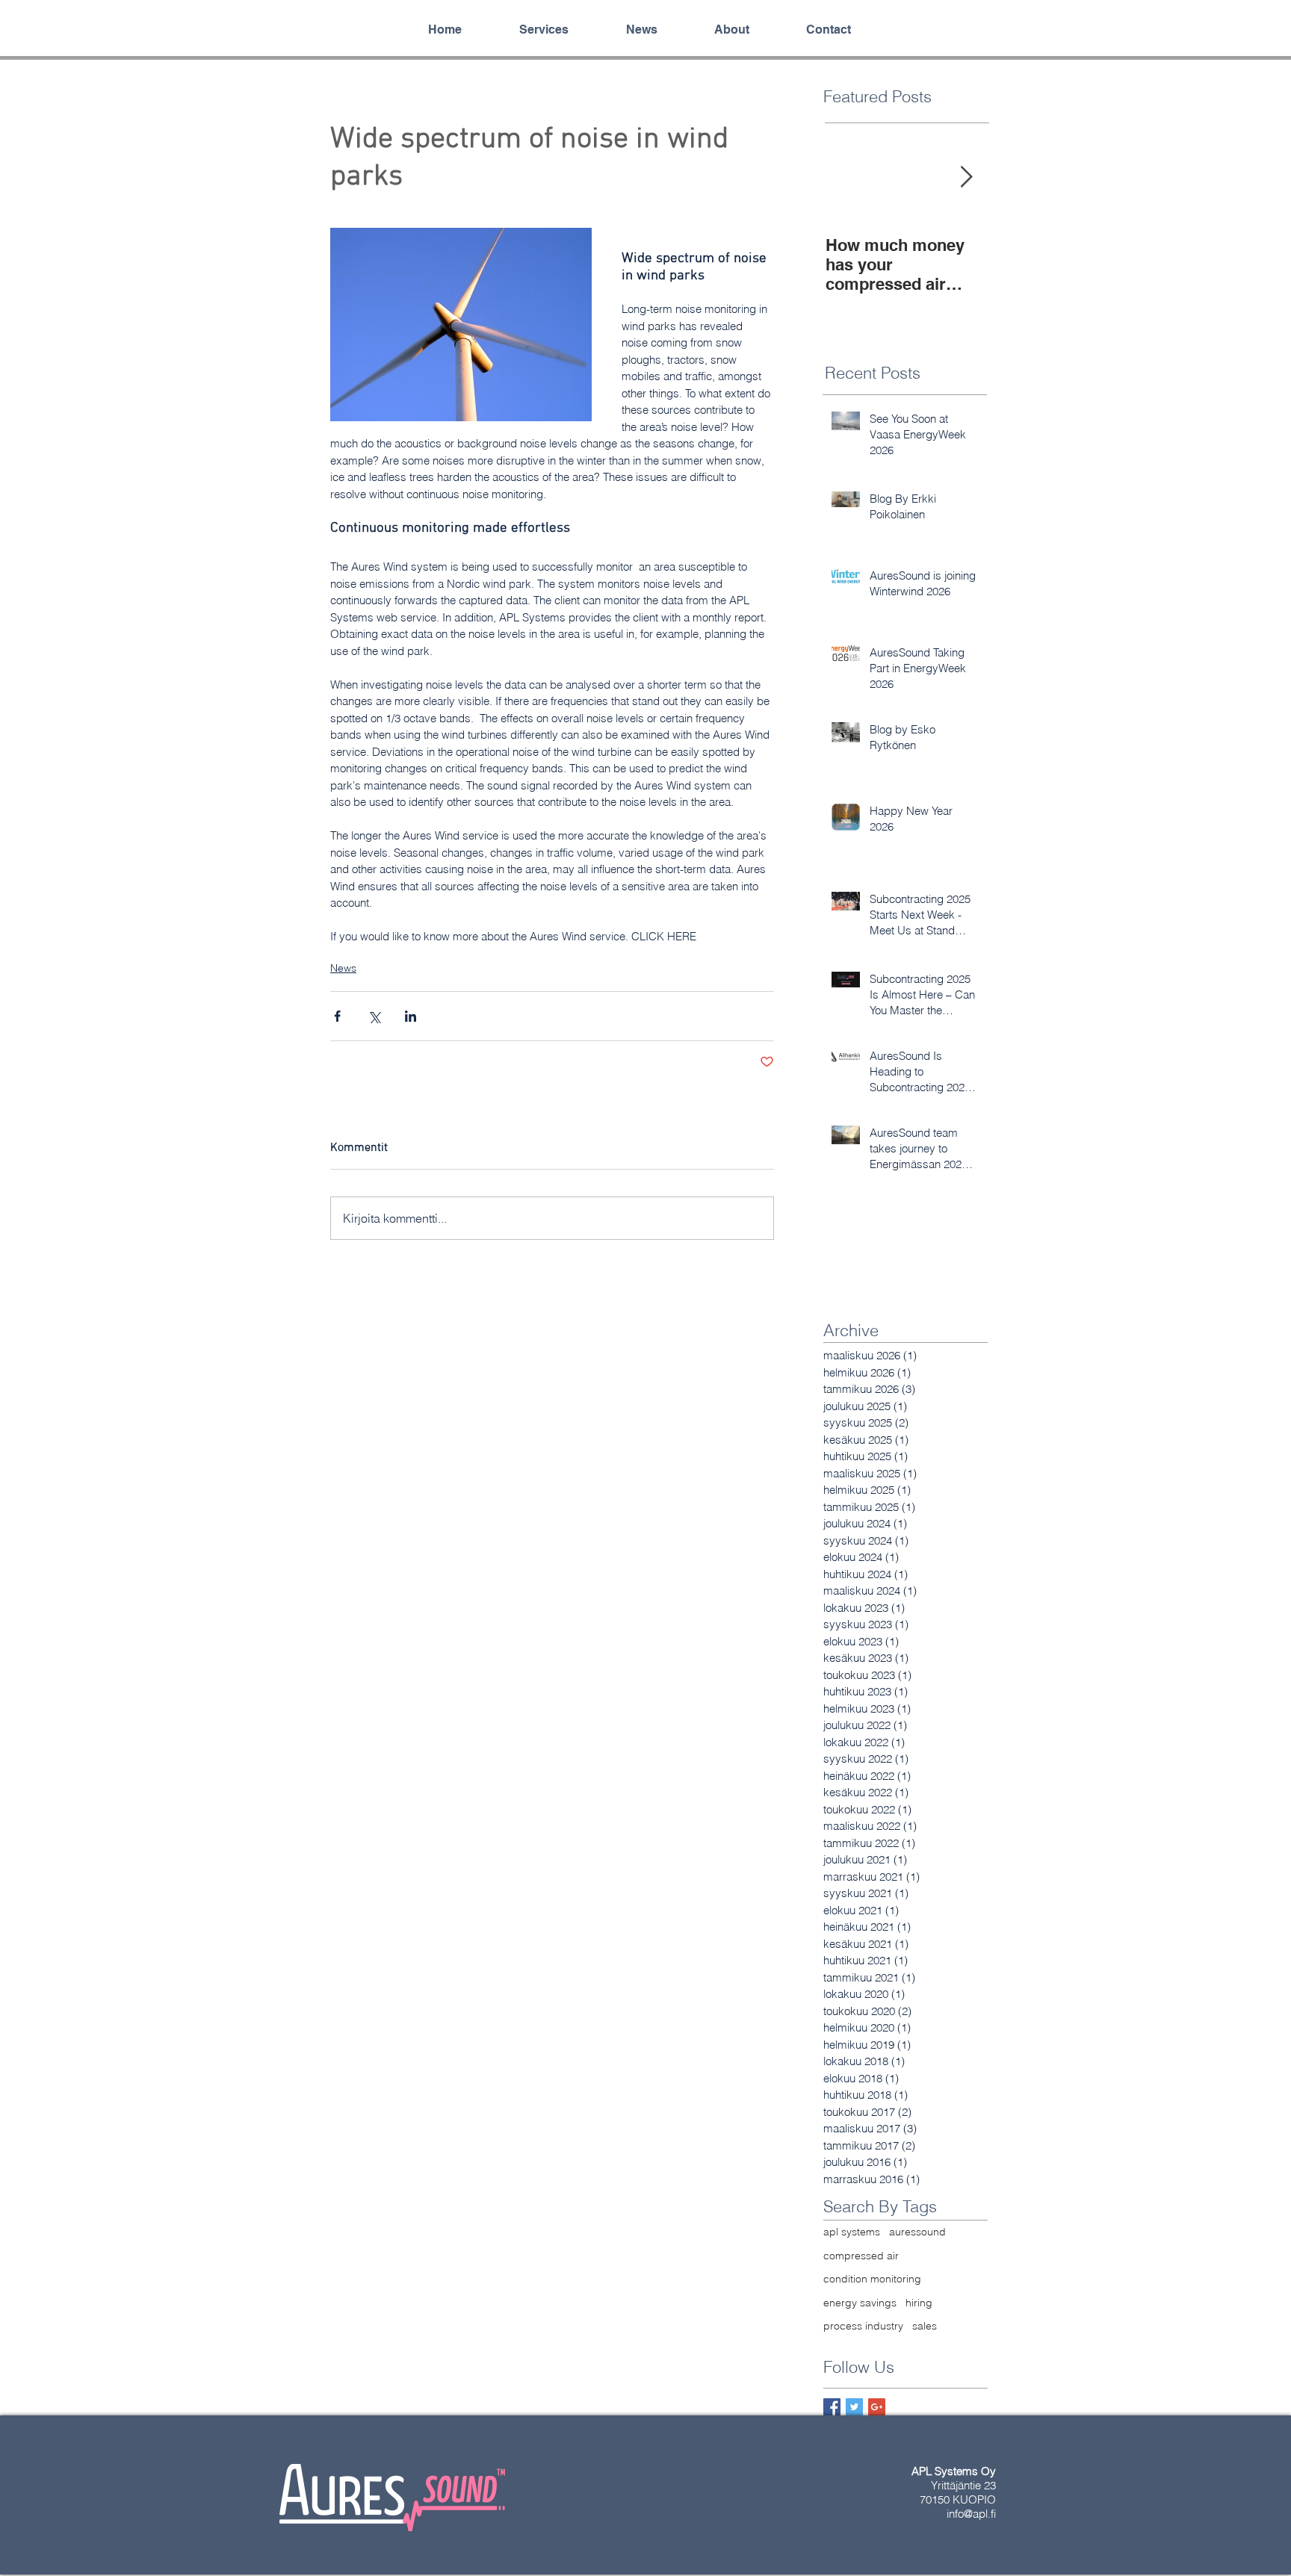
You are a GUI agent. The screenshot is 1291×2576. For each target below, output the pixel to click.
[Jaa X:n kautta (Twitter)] (374, 1016)
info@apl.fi (971, 2514)
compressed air (861, 2256)
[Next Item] (966, 177)
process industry (863, 2326)
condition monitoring (872, 2279)
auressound (917, 2232)
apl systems (852, 2232)
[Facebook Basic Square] (832, 2407)
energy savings (860, 2303)
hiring (919, 2303)
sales (925, 2326)
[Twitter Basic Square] (854, 2407)
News (343, 968)
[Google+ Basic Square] (877, 2407)
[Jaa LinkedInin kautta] (411, 1016)
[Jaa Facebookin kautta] (337, 1016)
